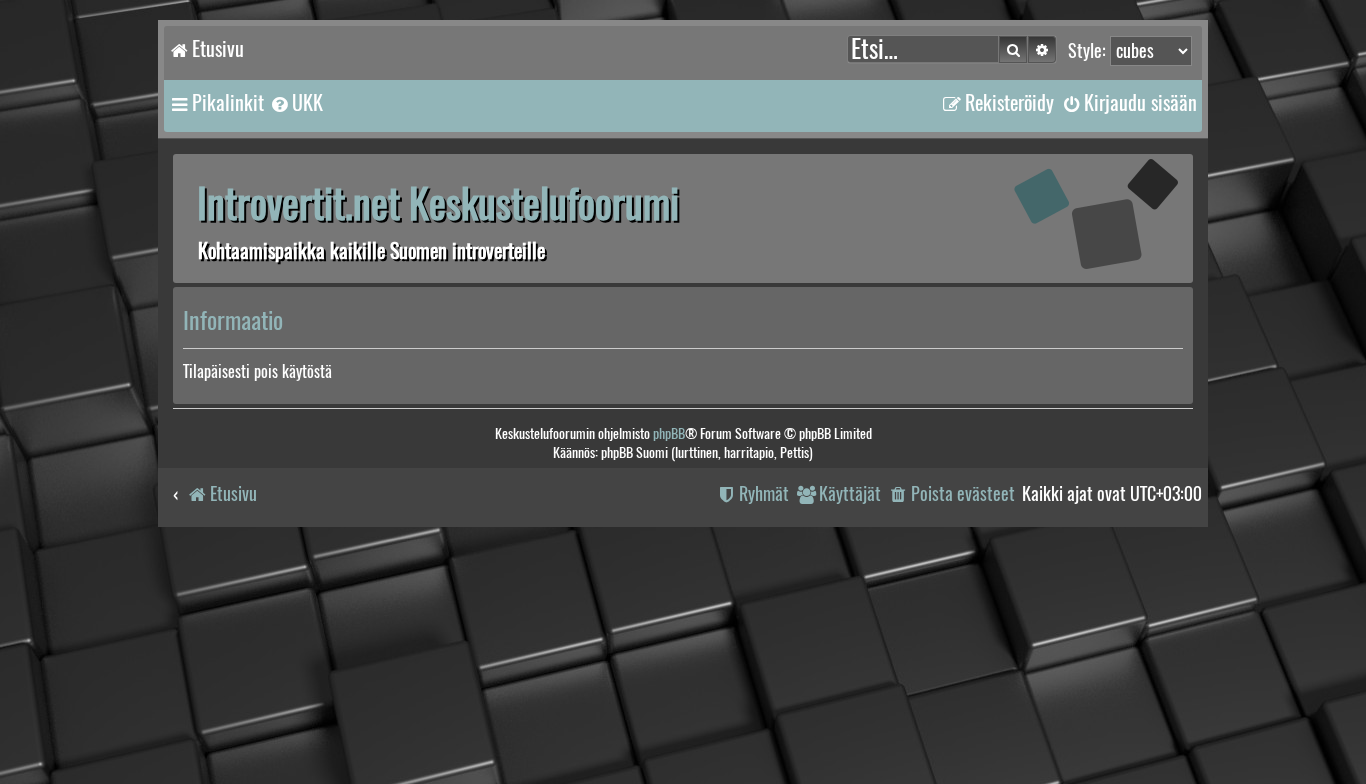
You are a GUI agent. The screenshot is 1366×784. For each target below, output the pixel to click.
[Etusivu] (1068, 217)
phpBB (669, 433)
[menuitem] (296, 103)
